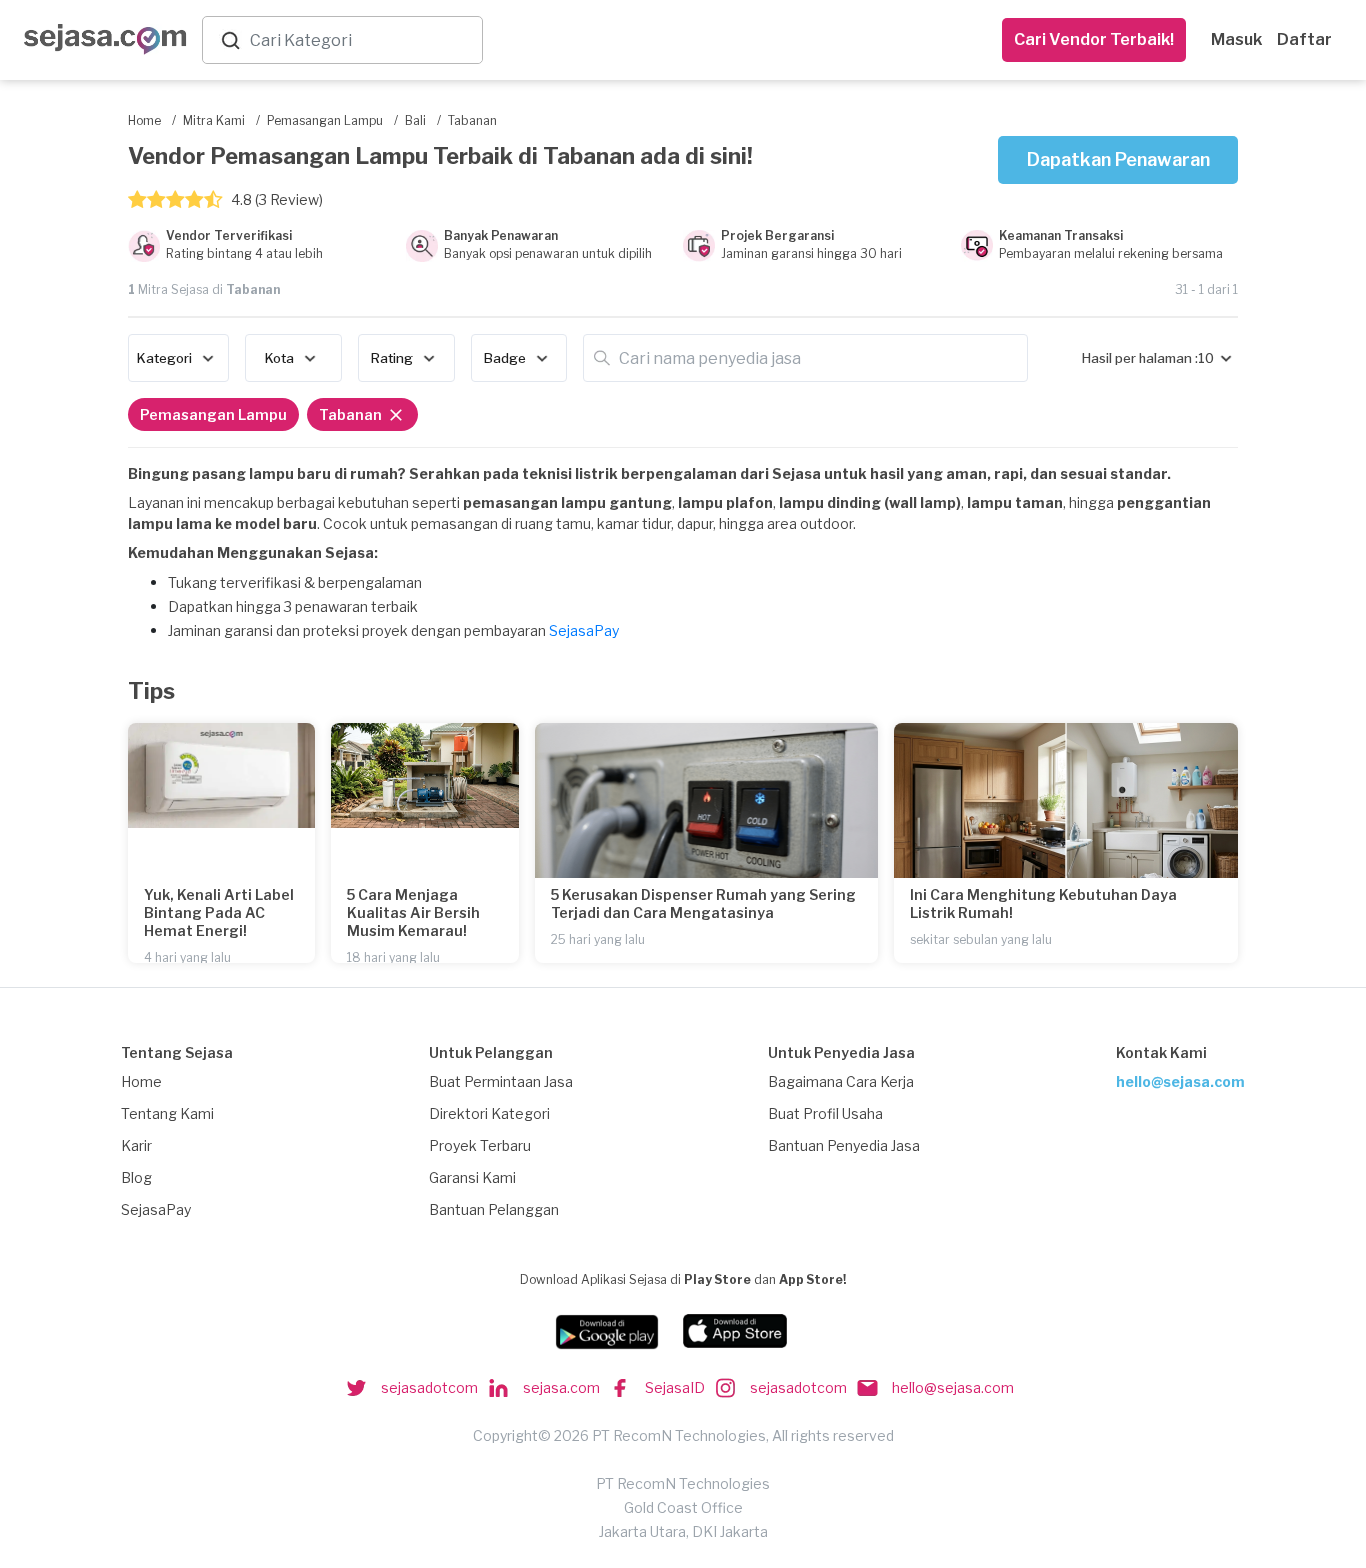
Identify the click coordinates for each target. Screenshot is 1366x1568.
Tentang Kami (167, 1113)
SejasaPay (584, 630)
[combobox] (362, 40)
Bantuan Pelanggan (494, 1209)
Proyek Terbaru (480, 1145)
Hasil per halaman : (1140, 358)
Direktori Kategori (489, 1113)
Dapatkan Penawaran (1118, 159)
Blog (136, 1177)
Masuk (1236, 39)
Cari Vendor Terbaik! (1094, 39)
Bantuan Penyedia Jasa (844, 1145)
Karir (136, 1145)
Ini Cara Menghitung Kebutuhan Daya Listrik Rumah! (1043, 903)
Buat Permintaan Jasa (501, 1081)
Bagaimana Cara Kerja (841, 1081)
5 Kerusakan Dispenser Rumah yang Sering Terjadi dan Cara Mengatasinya (703, 903)
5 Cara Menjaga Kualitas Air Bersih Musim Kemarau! (413, 912)
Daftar (1304, 39)
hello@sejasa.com (1180, 1081)
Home (141, 1081)
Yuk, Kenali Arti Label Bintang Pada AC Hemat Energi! (219, 912)
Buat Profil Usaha (825, 1113)
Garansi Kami (472, 1177)
